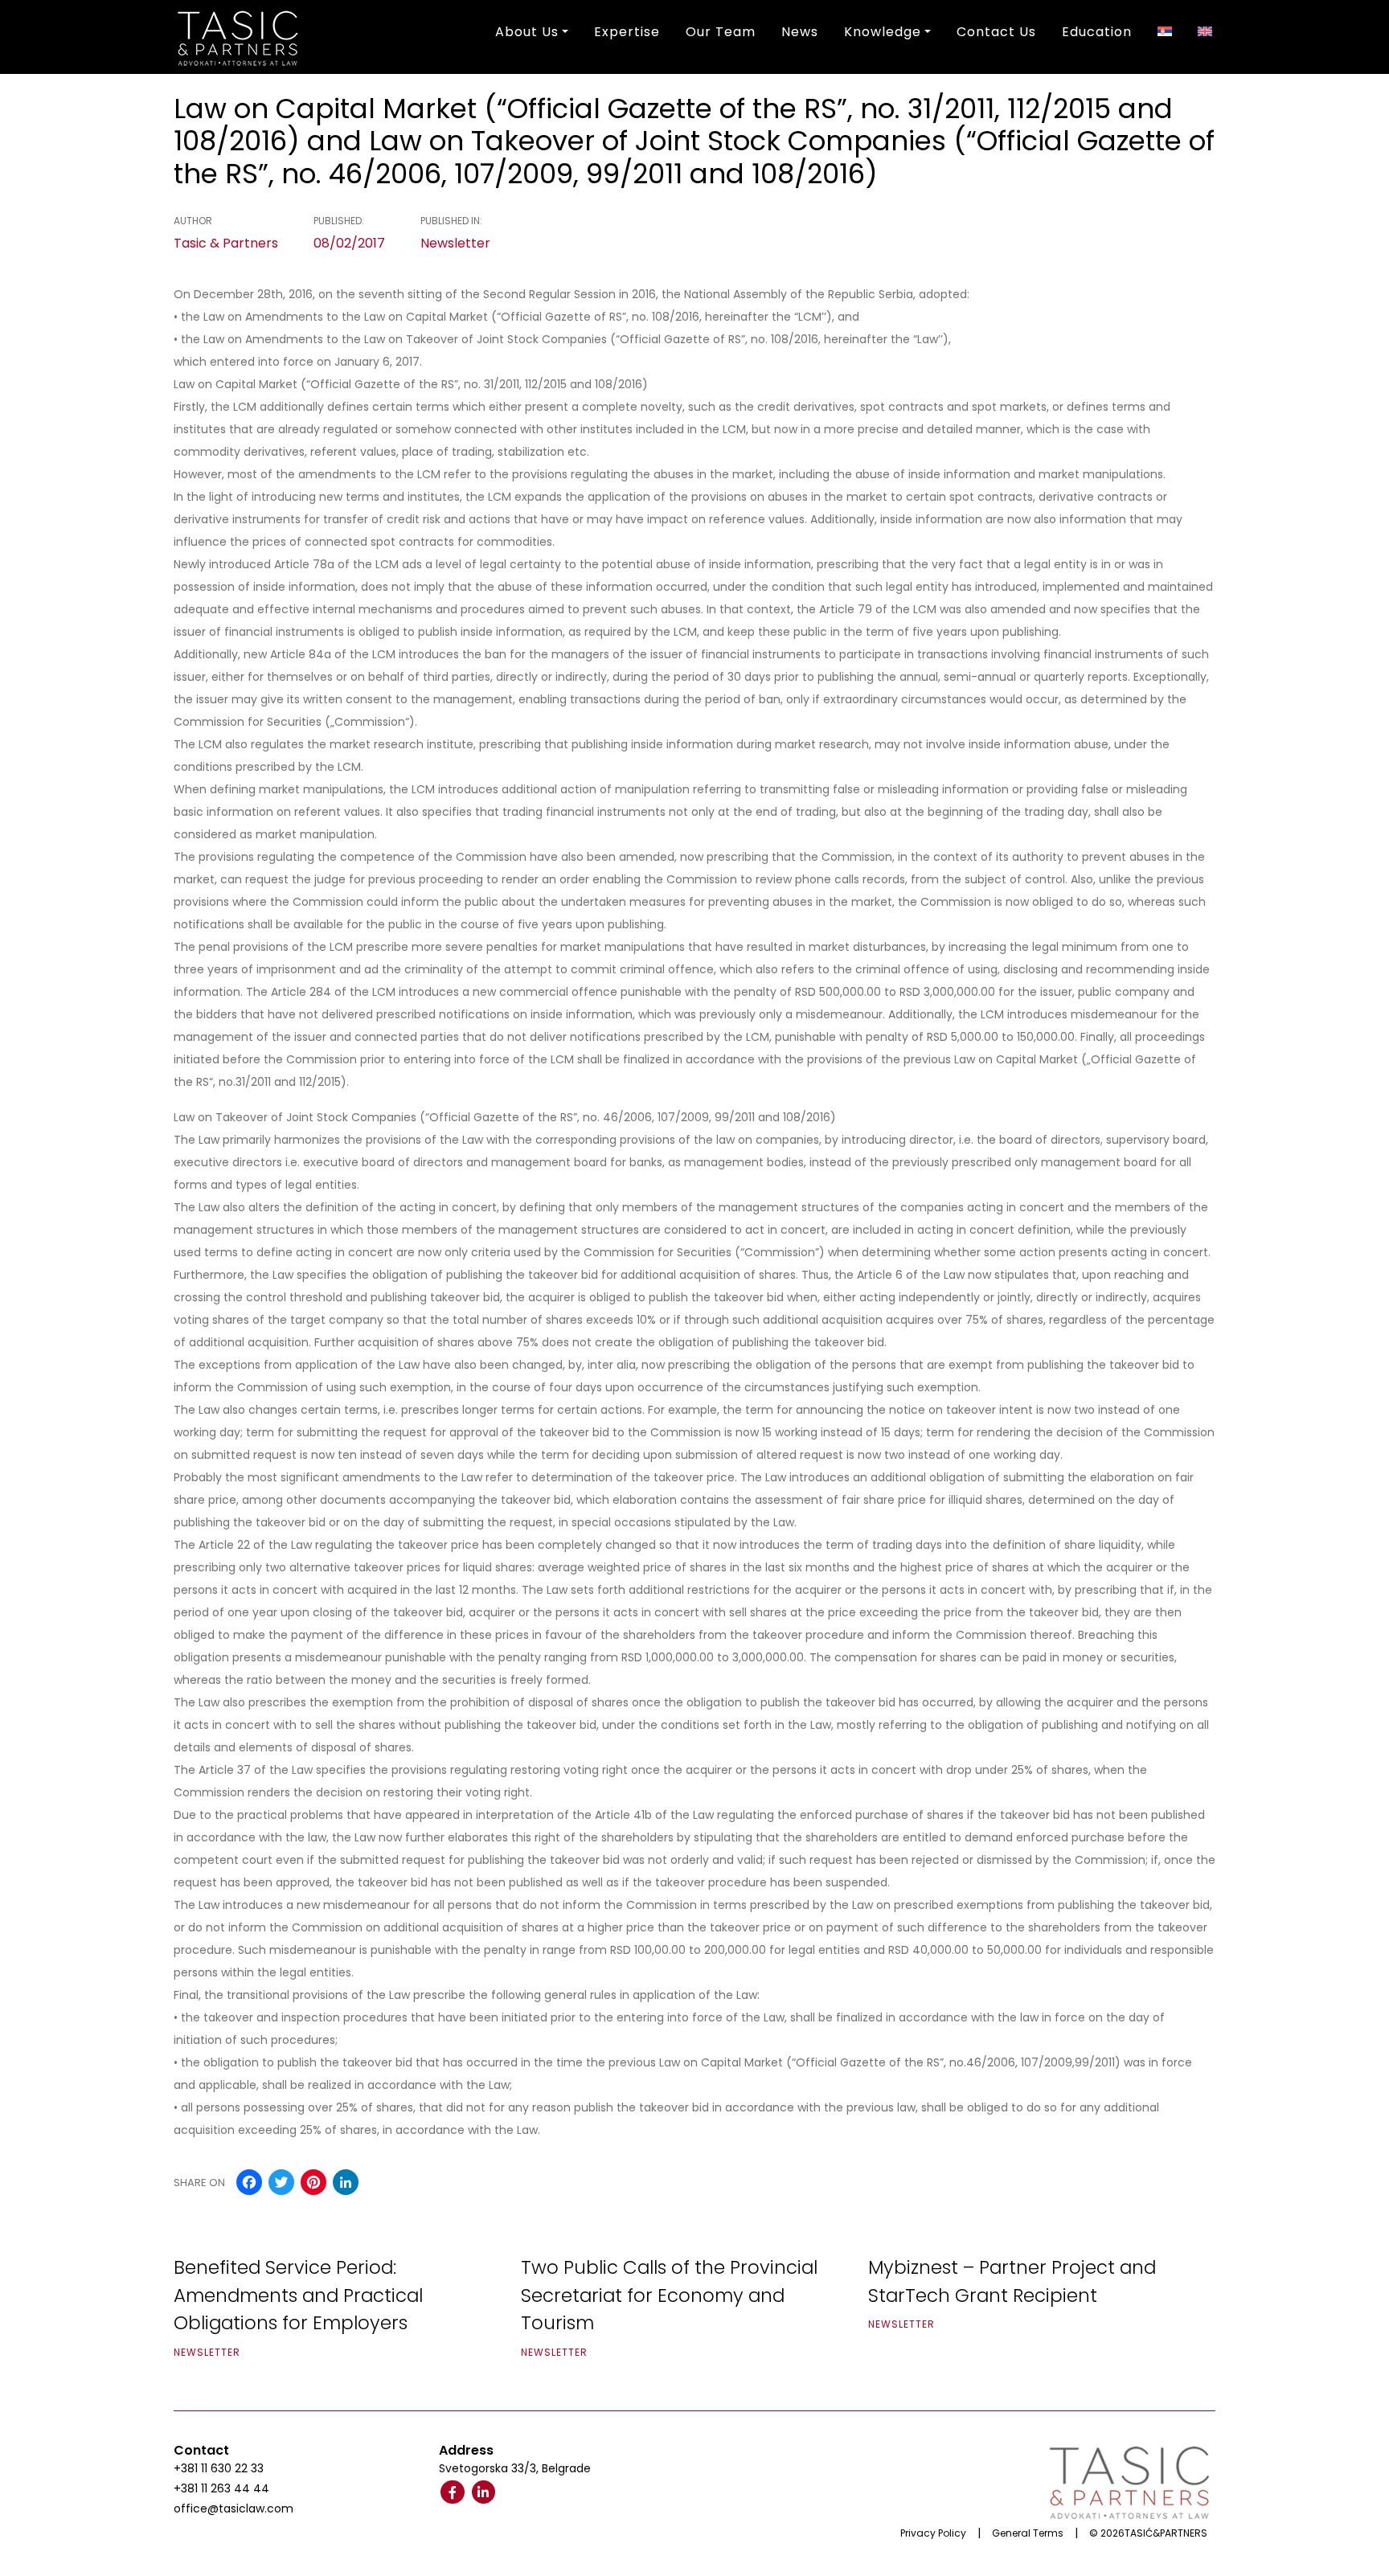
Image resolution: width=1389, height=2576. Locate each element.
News (800, 32)
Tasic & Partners (226, 243)
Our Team (721, 32)
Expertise (627, 32)
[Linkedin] (484, 2492)
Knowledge (883, 32)
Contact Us (996, 32)
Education (1097, 32)
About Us (527, 32)
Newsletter (455, 243)
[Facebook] (453, 2492)
